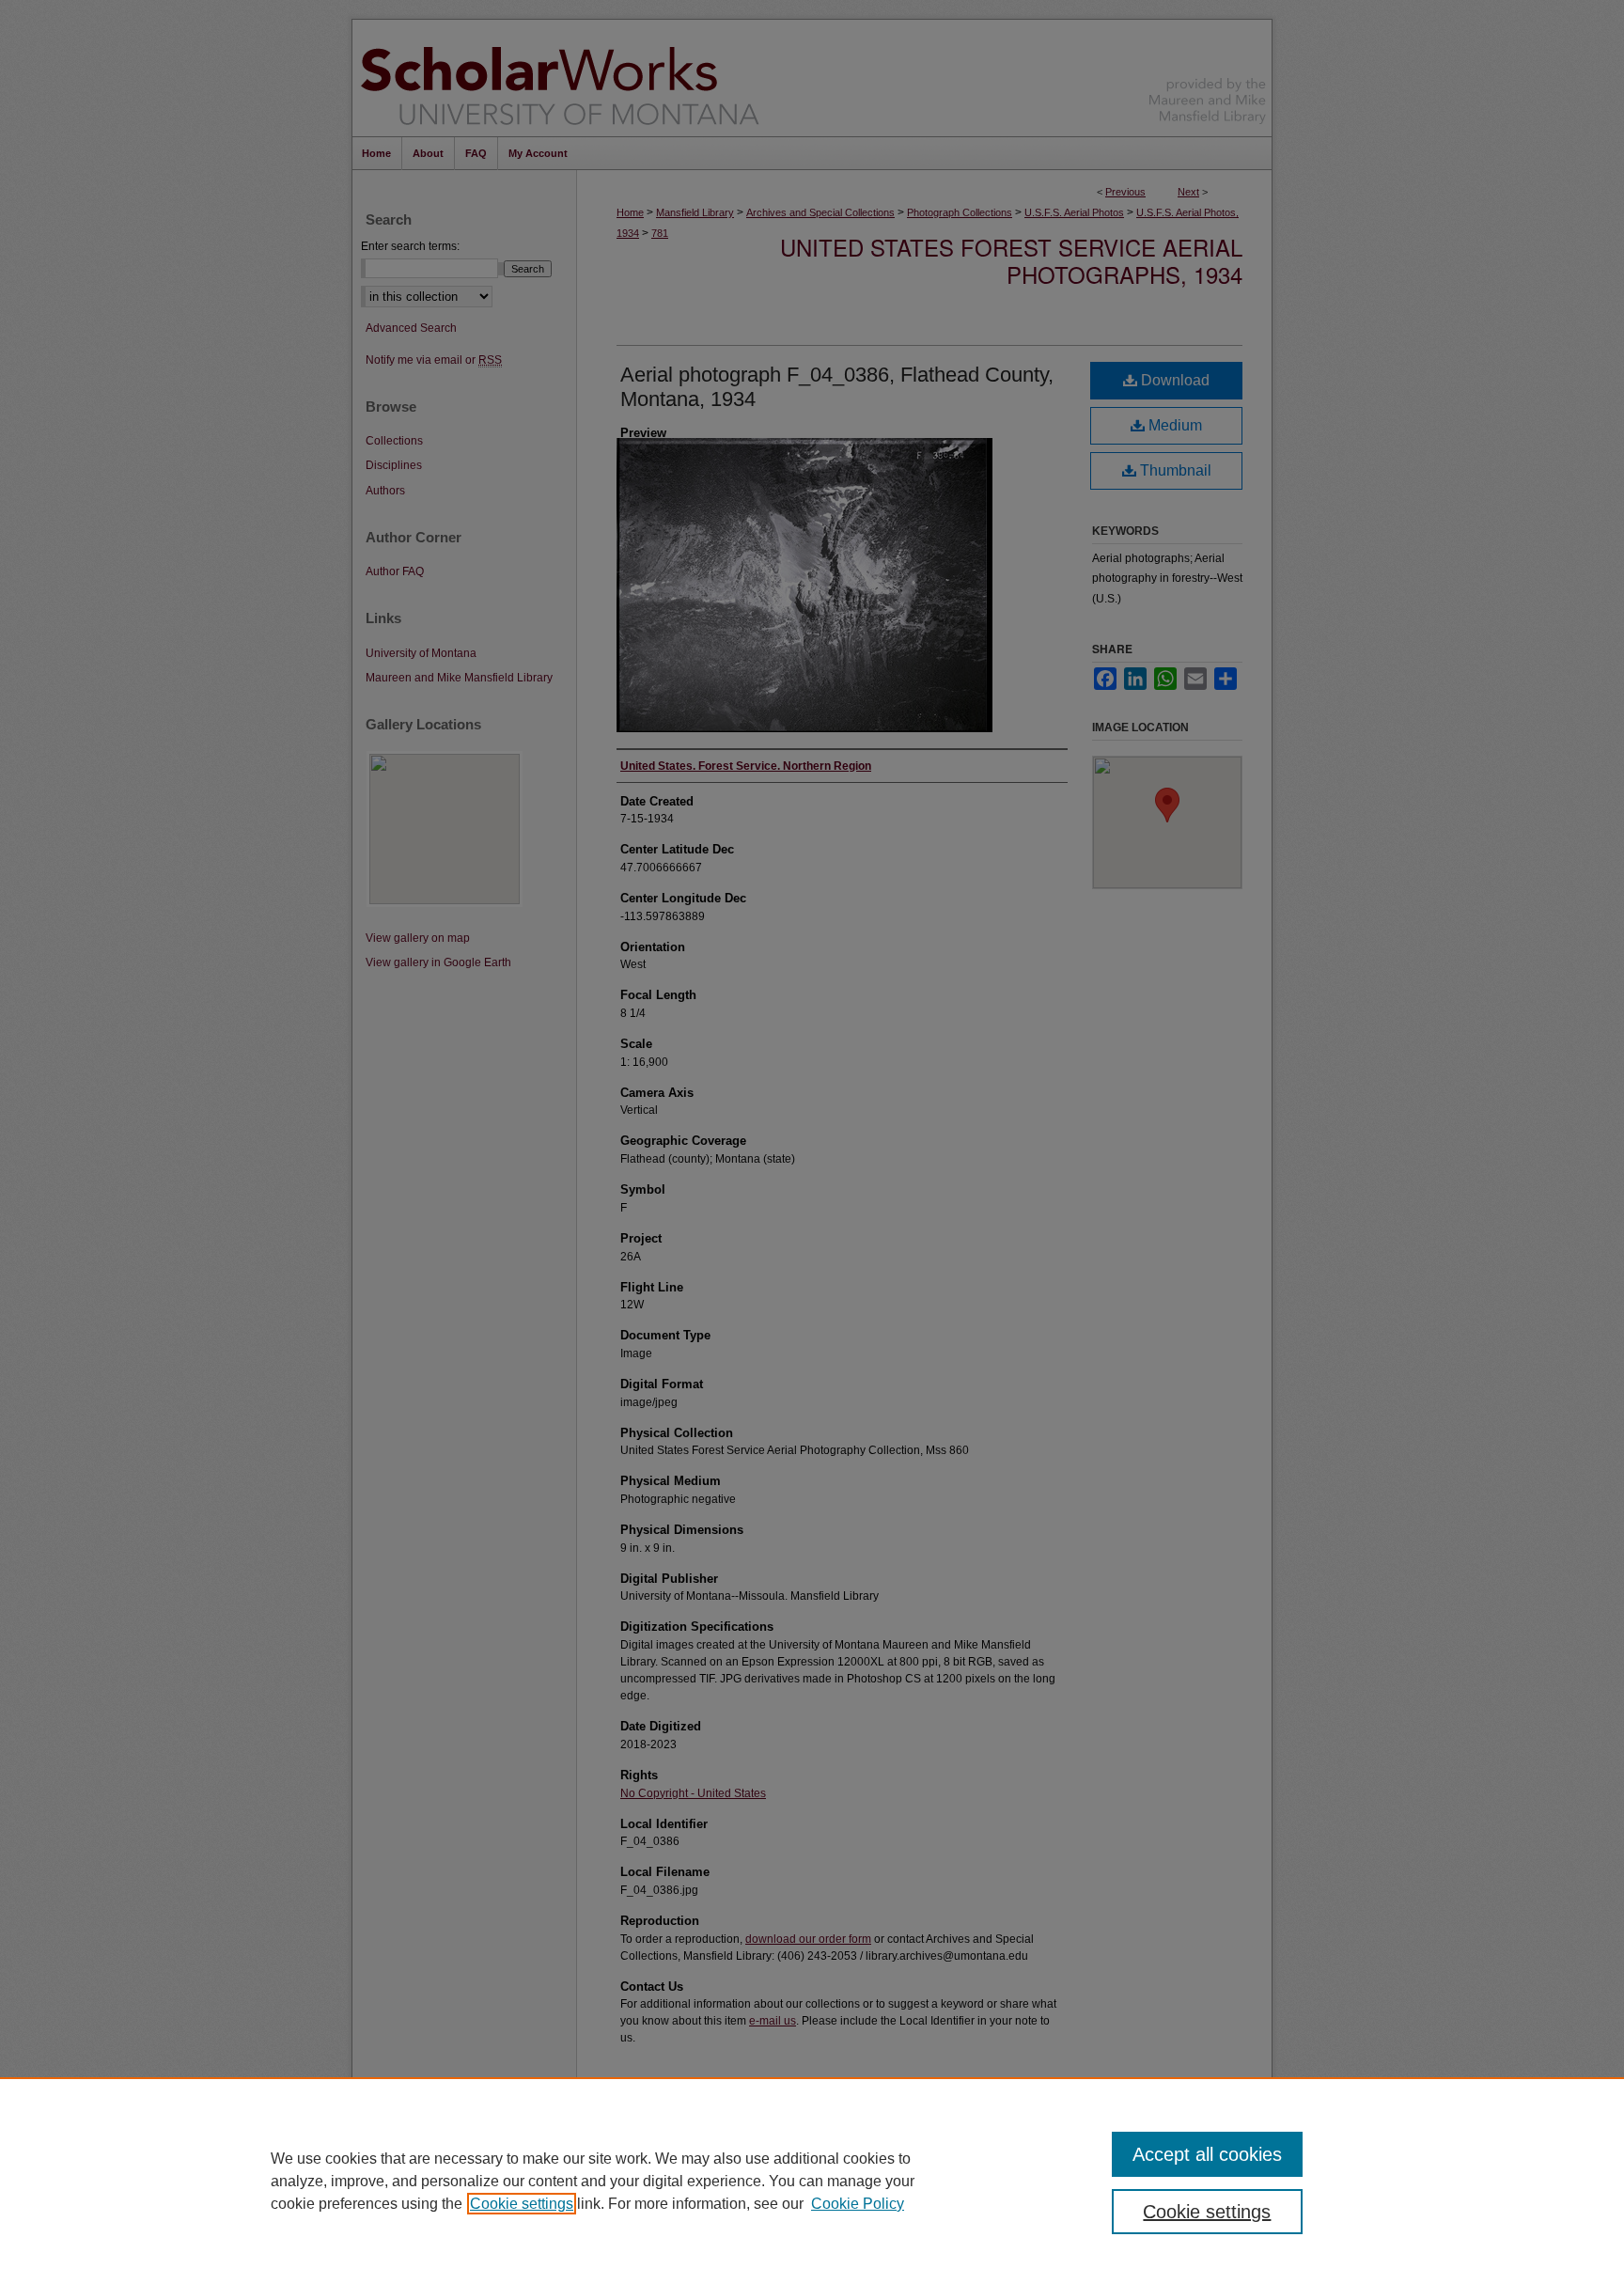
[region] (812, 2181)
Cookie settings (522, 2204)
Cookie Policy (858, 2204)
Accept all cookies (1207, 2154)
